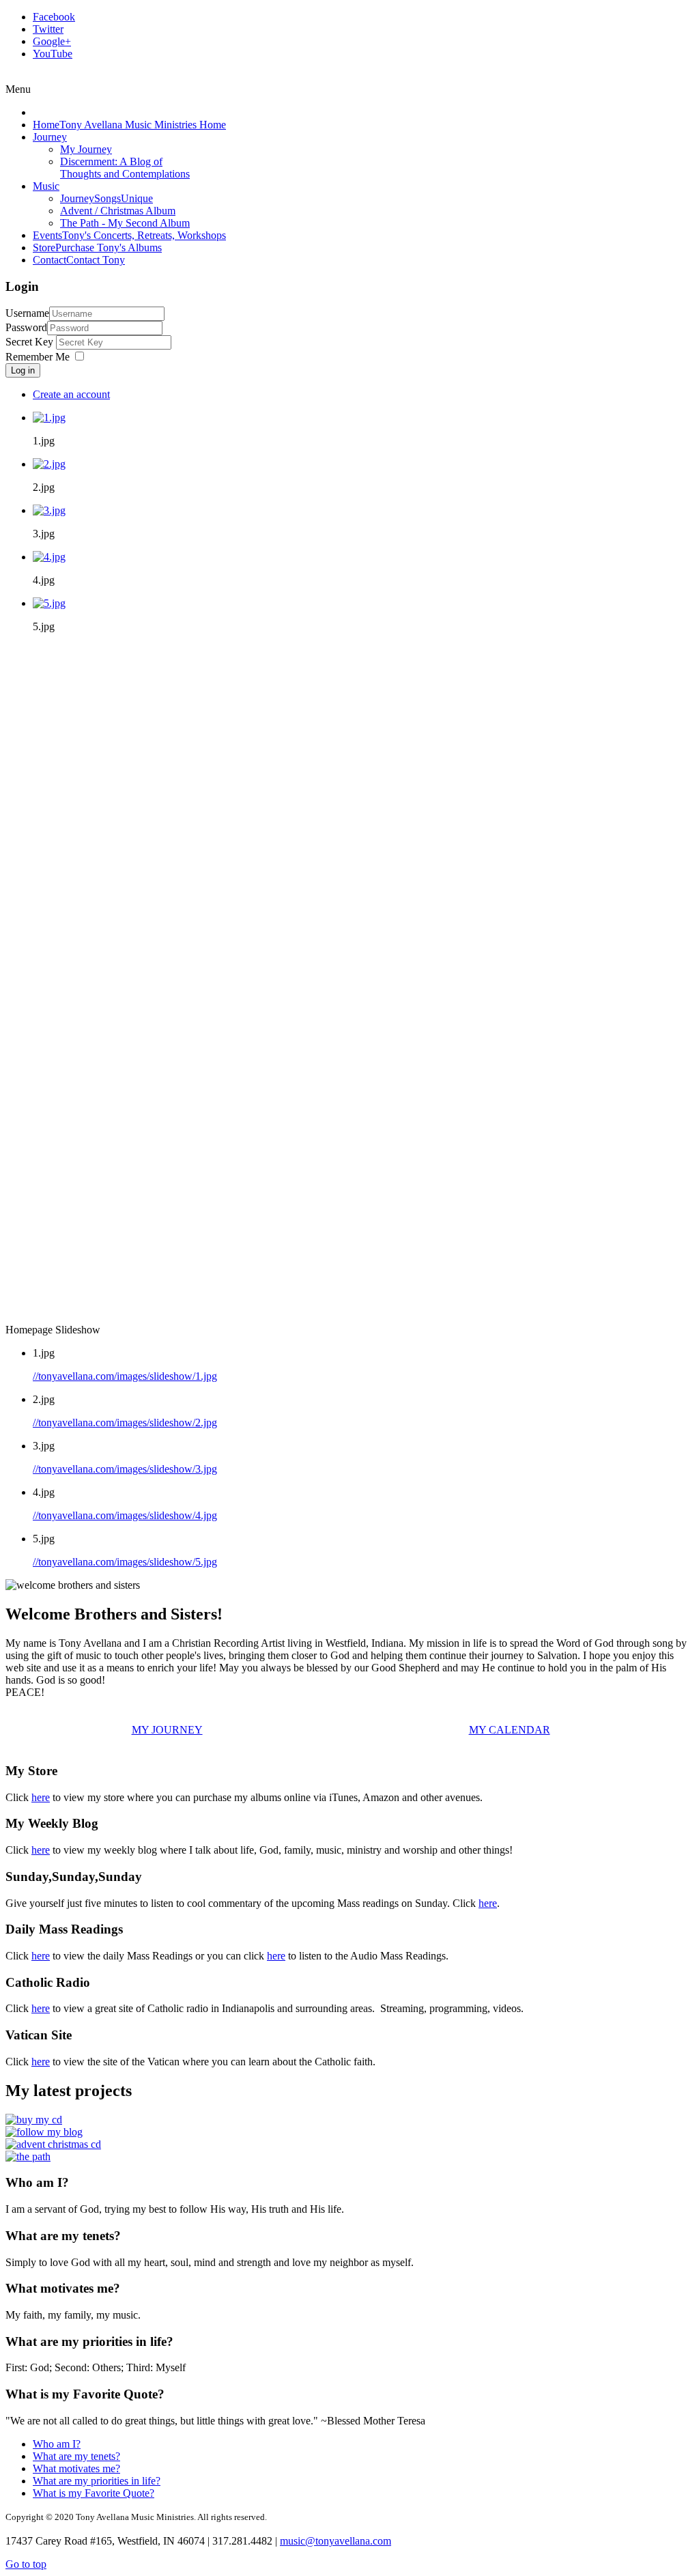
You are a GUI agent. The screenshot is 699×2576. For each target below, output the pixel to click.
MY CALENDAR (510, 1730)
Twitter (48, 29)
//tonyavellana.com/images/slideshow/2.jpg (125, 1423)
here (41, 1797)
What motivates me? (76, 2468)
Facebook (54, 17)
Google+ (52, 41)
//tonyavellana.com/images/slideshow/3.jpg (125, 1469)
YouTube (53, 54)
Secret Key (31, 342)
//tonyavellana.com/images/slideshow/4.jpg (125, 1515)
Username (27, 313)
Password (26, 327)
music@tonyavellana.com (336, 2541)
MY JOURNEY (167, 1730)
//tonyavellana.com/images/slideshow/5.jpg (125, 1562)
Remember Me (38, 357)
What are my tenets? (76, 2456)
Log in (23, 370)
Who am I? (57, 2444)
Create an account (71, 394)
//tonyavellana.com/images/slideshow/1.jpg (125, 1376)
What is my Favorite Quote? (94, 2493)
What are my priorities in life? (97, 2481)
